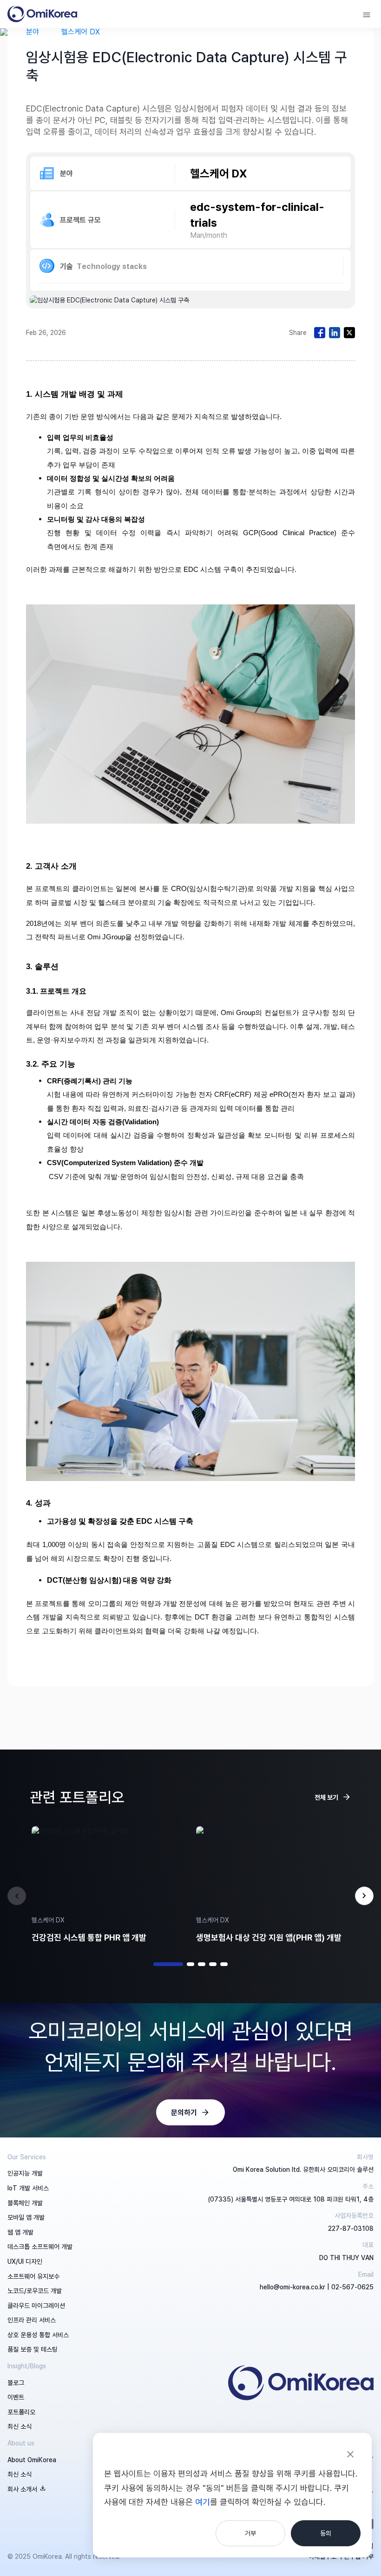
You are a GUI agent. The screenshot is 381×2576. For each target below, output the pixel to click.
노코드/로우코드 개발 (35, 2291)
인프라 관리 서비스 (32, 2320)
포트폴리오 (21, 2412)
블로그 (16, 2383)
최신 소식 (20, 2426)
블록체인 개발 (25, 2203)
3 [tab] (202, 1964)
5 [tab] (224, 1964)
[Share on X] (349, 333)
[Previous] (17, 1896)
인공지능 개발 (25, 2173)
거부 (250, 2533)
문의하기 (184, 2112)
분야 (33, 32)
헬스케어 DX (81, 32)
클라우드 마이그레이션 (36, 2305)
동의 (326, 2533)
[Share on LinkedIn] (335, 333)
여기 (203, 2502)
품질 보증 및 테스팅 (33, 2349)
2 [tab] (190, 1964)
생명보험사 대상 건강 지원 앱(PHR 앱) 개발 (269, 1937)
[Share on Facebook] (320, 333)
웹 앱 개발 (20, 2232)
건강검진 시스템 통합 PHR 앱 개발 (89, 1937)
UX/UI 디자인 (25, 2261)
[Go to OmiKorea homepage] (42, 14)
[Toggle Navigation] (367, 14)
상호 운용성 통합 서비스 (38, 2335)
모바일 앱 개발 (26, 2217)
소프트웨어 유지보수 (33, 2276)
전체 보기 (326, 1797)
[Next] (364, 1896)
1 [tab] (168, 1964)
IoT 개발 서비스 (28, 2188)
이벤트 (16, 2397)
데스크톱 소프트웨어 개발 (40, 2246)
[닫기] (350, 2454)
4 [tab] (213, 1964)
